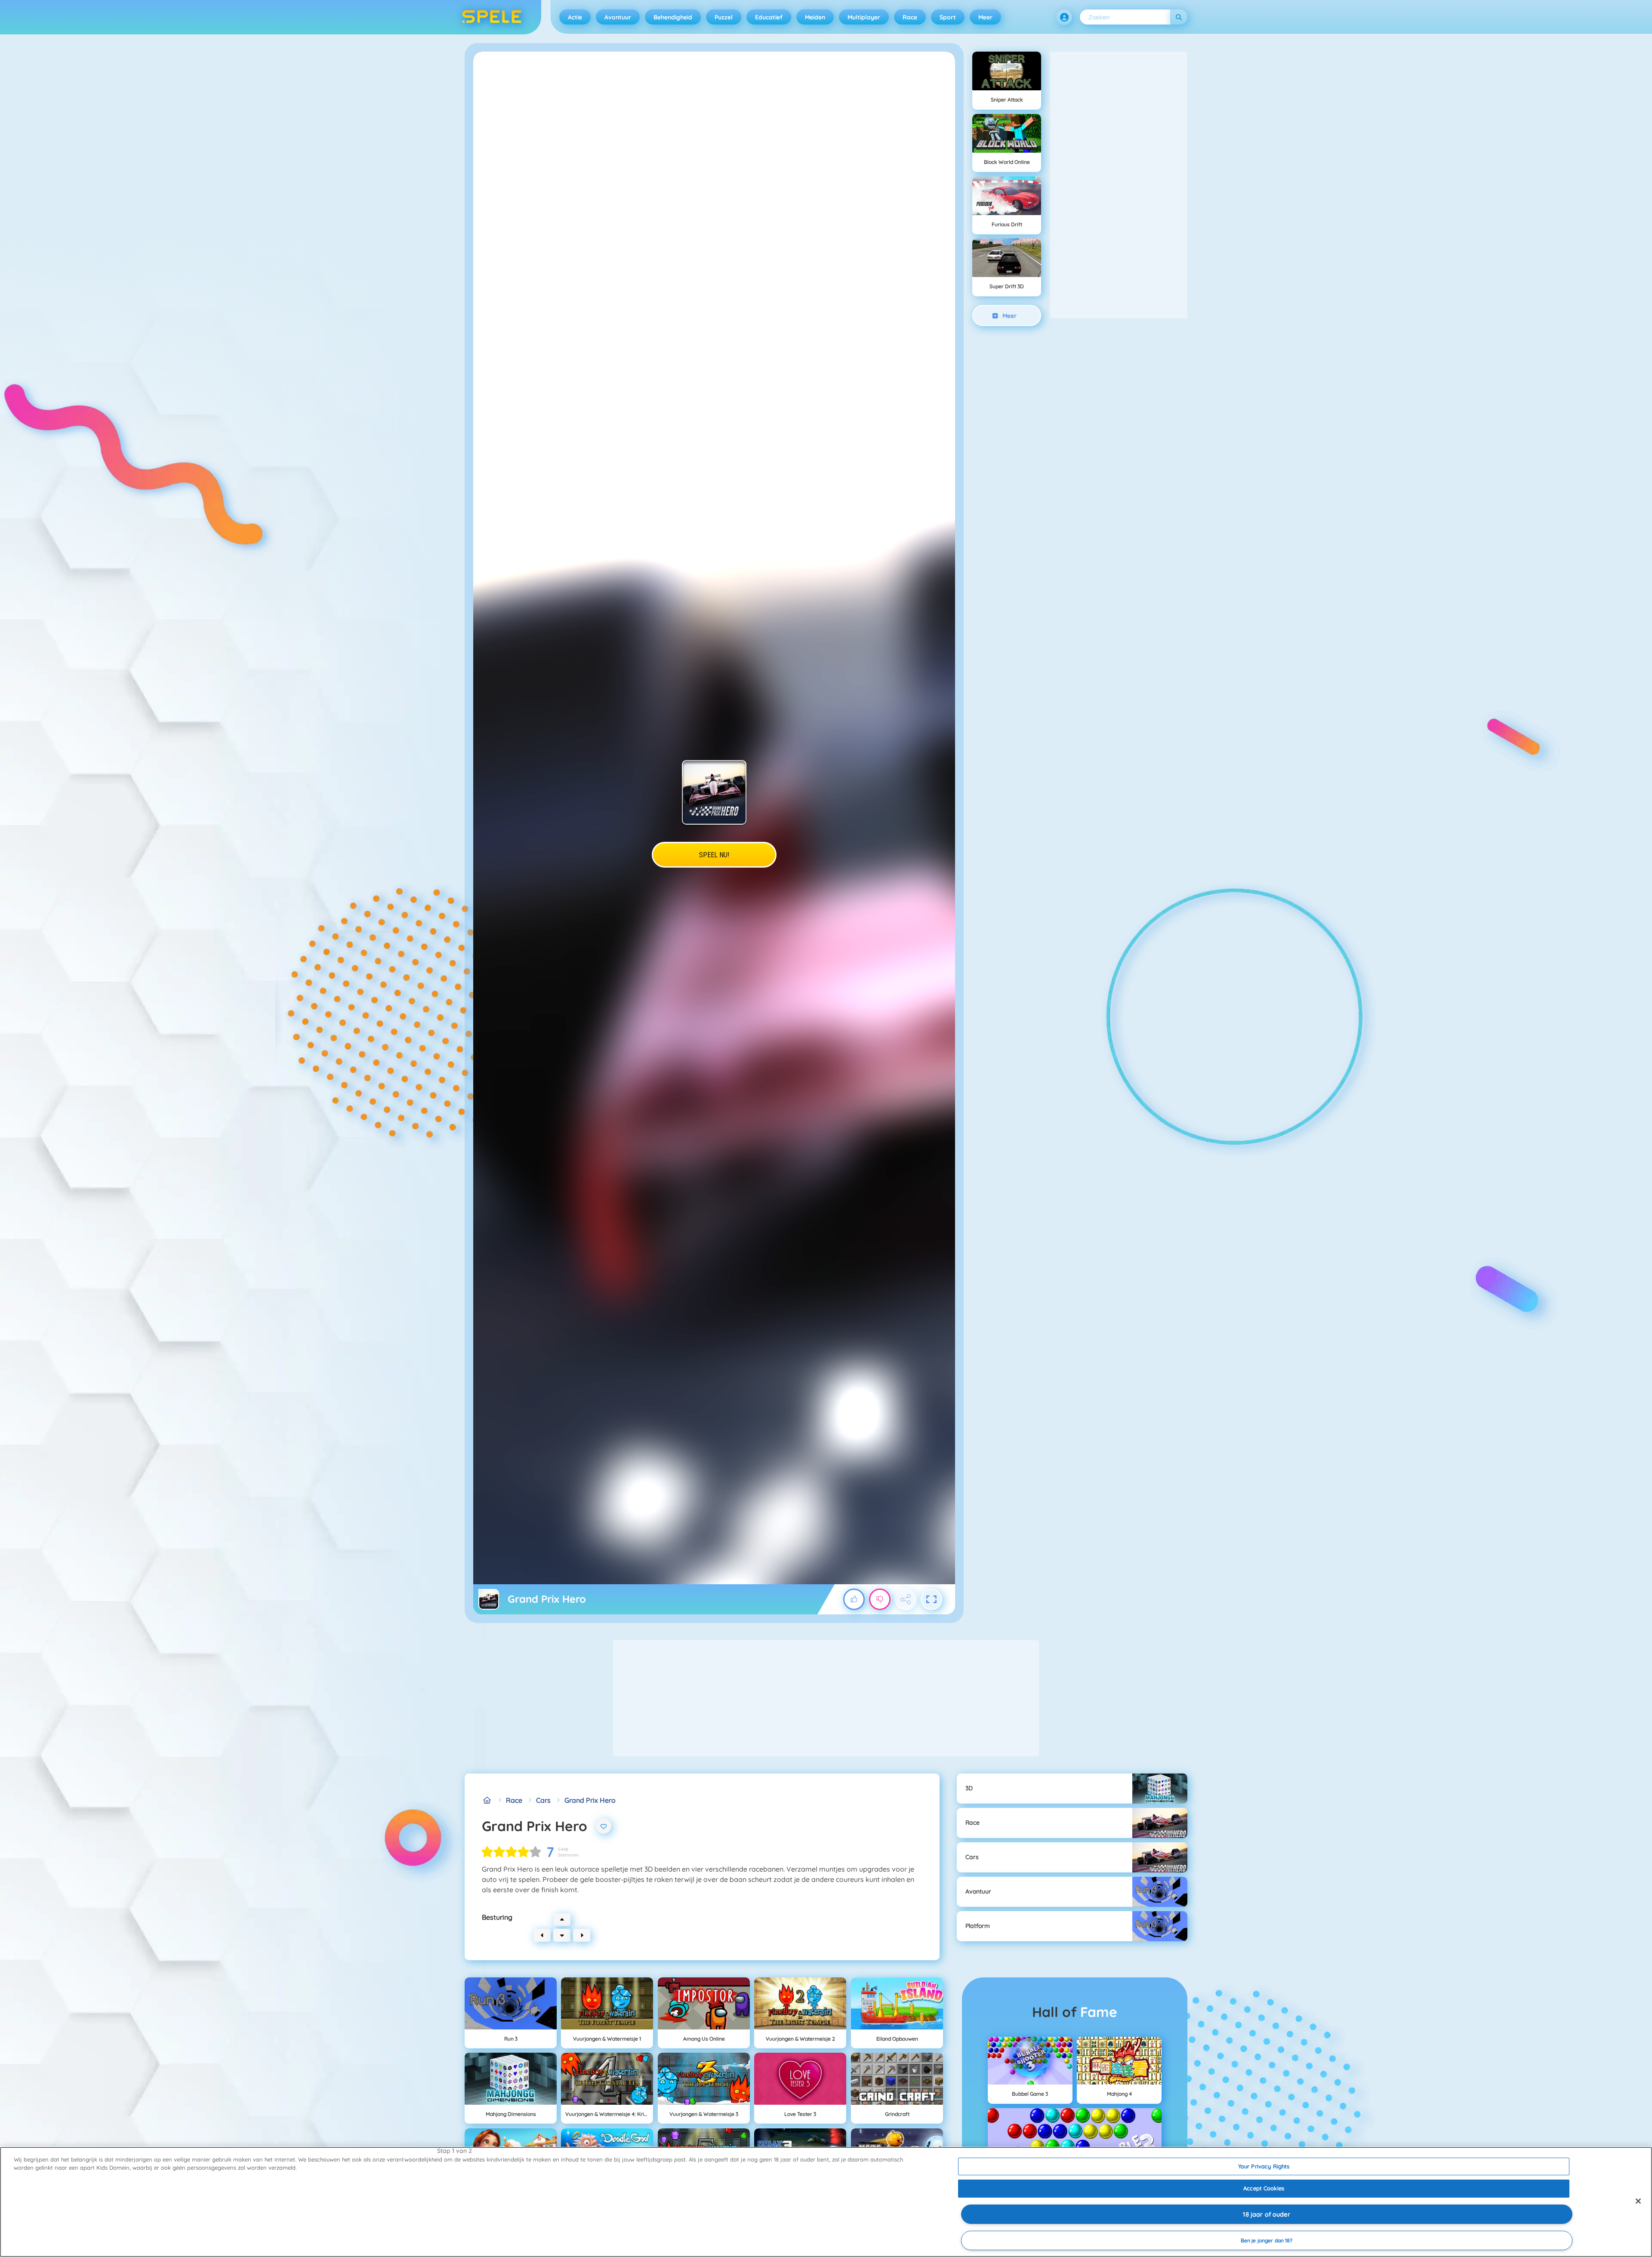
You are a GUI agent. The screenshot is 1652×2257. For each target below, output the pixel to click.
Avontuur (618, 17)
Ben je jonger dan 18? (1267, 2240)
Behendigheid (673, 17)
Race (910, 17)
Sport (948, 17)
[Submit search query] (1179, 17)
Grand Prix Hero (590, 1800)
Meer (985, 17)
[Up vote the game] (854, 1599)
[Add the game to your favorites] (604, 1826)
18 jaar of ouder (1266, 2214)
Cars (543, 1800)
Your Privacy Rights (1264, 2166)
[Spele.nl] (487, 1800)
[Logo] (492, 17)
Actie (575, 17)
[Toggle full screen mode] (931, 1599)
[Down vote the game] (880, 1599)
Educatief (769, 17)
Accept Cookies (1264, 2188)
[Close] (1638, 2201)
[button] (1064, 17)
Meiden (815, 17)
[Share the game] (906, 1599)
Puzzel (724, 17)
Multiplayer (864, 17)
